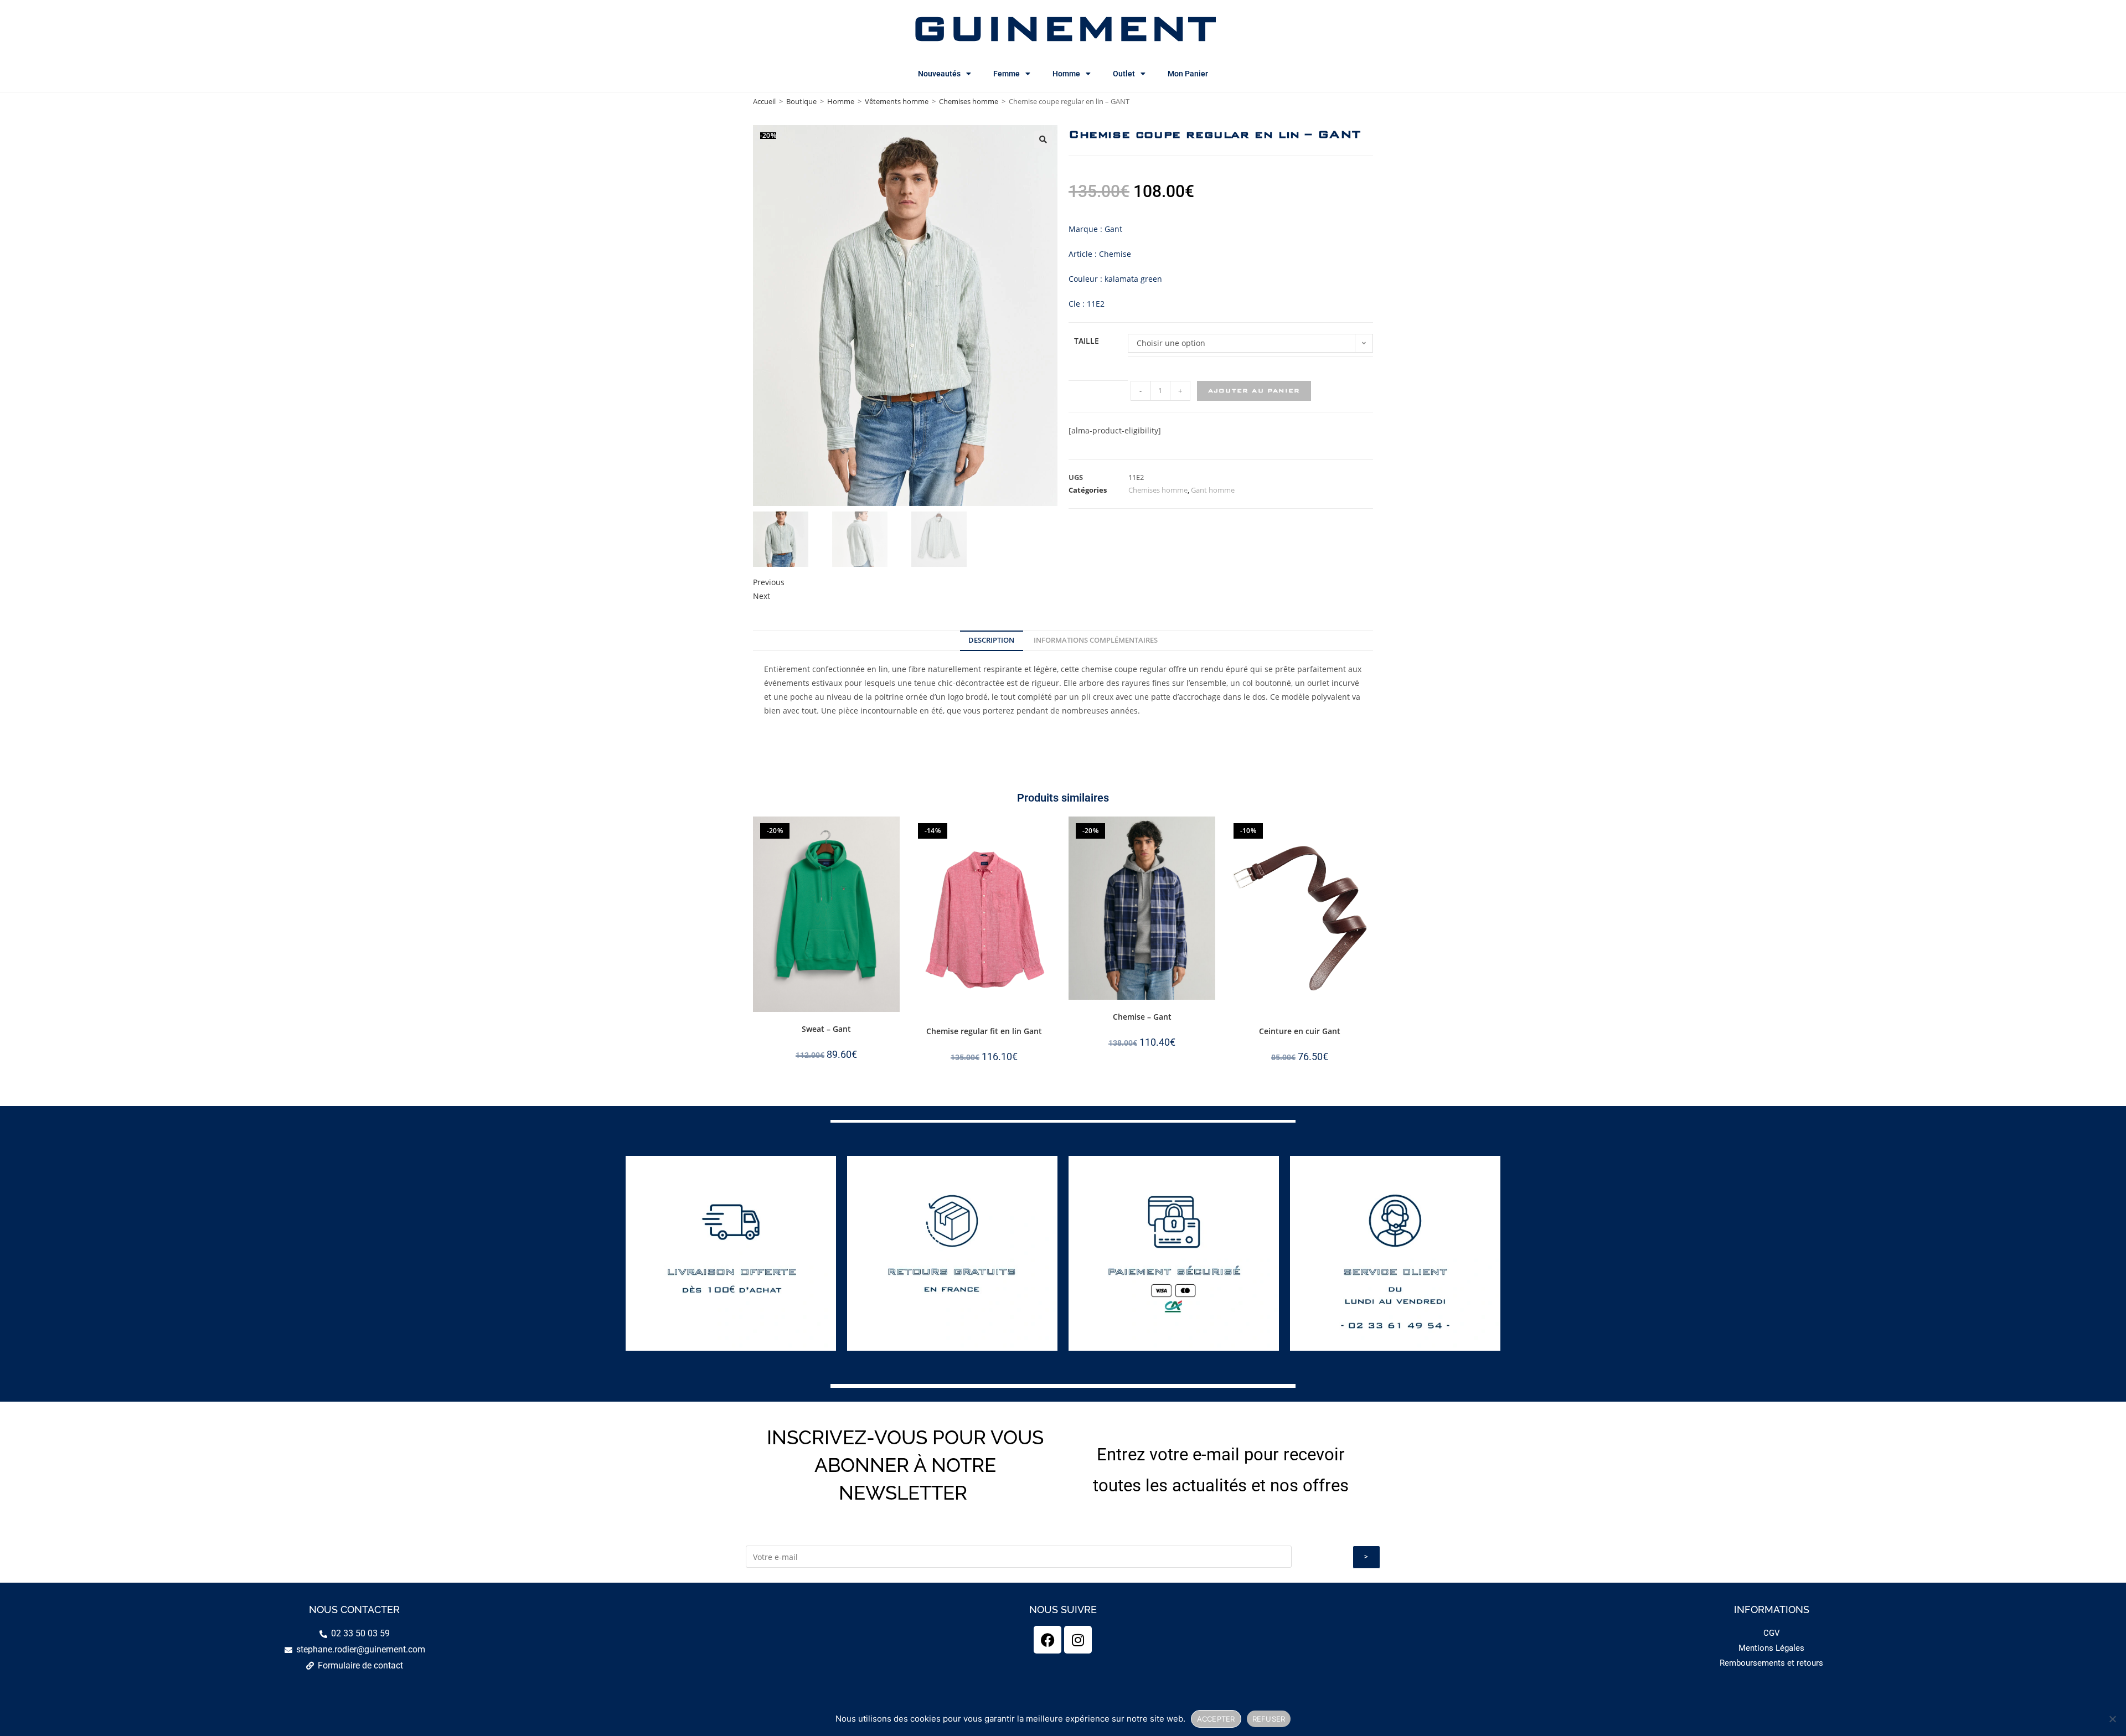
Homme (1066, 74)
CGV (1772, 1633)
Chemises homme (969, 101)
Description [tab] (991, 640)
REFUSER (1269, 1719)
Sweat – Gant (826, 1029)
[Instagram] (1078, 1640)
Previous (769, 582)
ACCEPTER (1216, 1719)
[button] (1043, 139)
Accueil (764, 101)
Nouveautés (939, 74)
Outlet (1124, 74)
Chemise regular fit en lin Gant (984, 1031)
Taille (1087, 341)
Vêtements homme (897, 101)
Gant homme (1213, 490)
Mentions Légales (1771, 1648)
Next (762, 596)
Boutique (801, 101)
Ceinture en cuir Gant (1300, 1031)
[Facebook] (1047, 1640)
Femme (1007, 74)
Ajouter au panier (1254, 391)
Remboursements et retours (1771, 1663)
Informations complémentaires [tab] (1096, 640)
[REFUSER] (2112, 1719)
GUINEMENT (1063, 28)
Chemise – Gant (1142, 1017)
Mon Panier (1188, 74)
